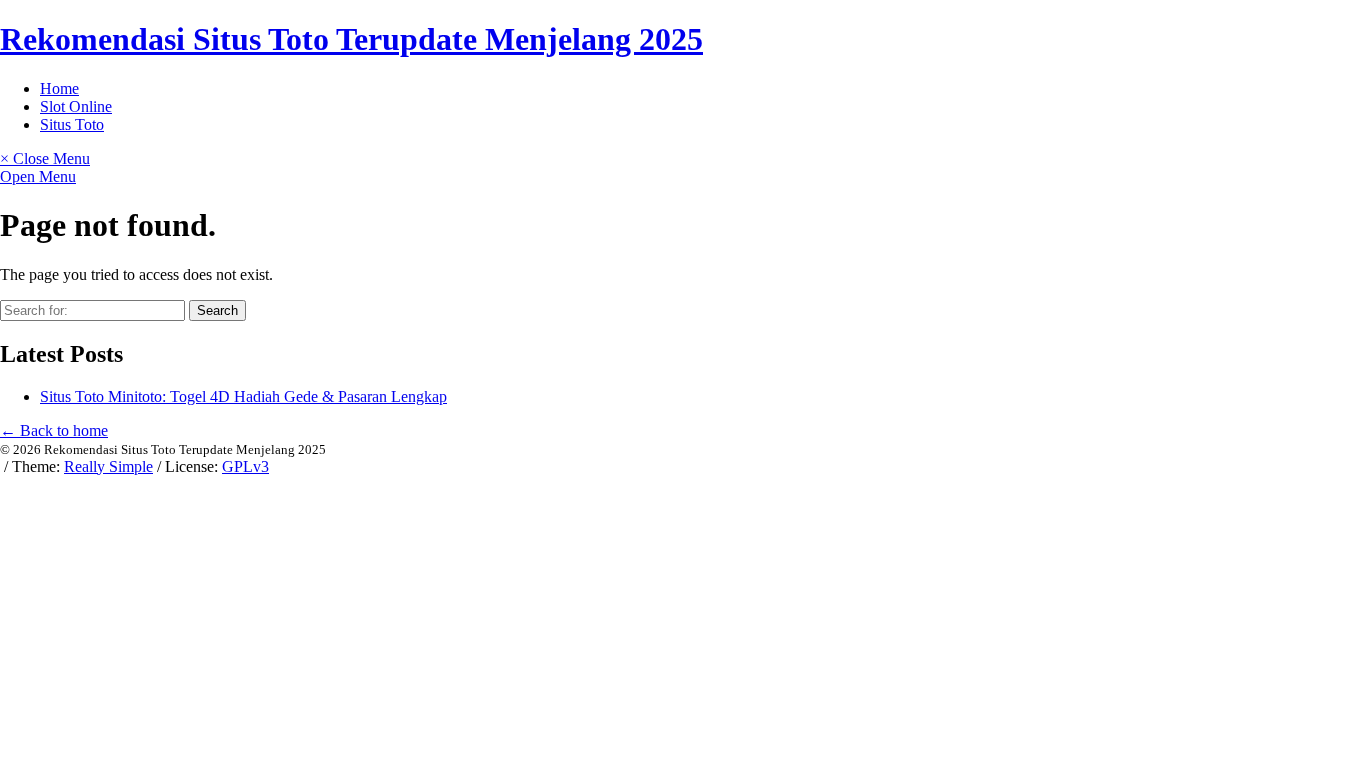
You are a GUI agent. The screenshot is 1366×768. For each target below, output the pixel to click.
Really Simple (108, 466)
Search (217, 310)
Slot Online (76, 106)
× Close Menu (45, 158)
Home (59, 88)
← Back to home (54, 430)
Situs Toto (72, 124)
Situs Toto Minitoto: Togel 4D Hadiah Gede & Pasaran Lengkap (243, 396)
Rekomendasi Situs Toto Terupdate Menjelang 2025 (351, 39)
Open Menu (38, 176)
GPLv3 (245, 466)
